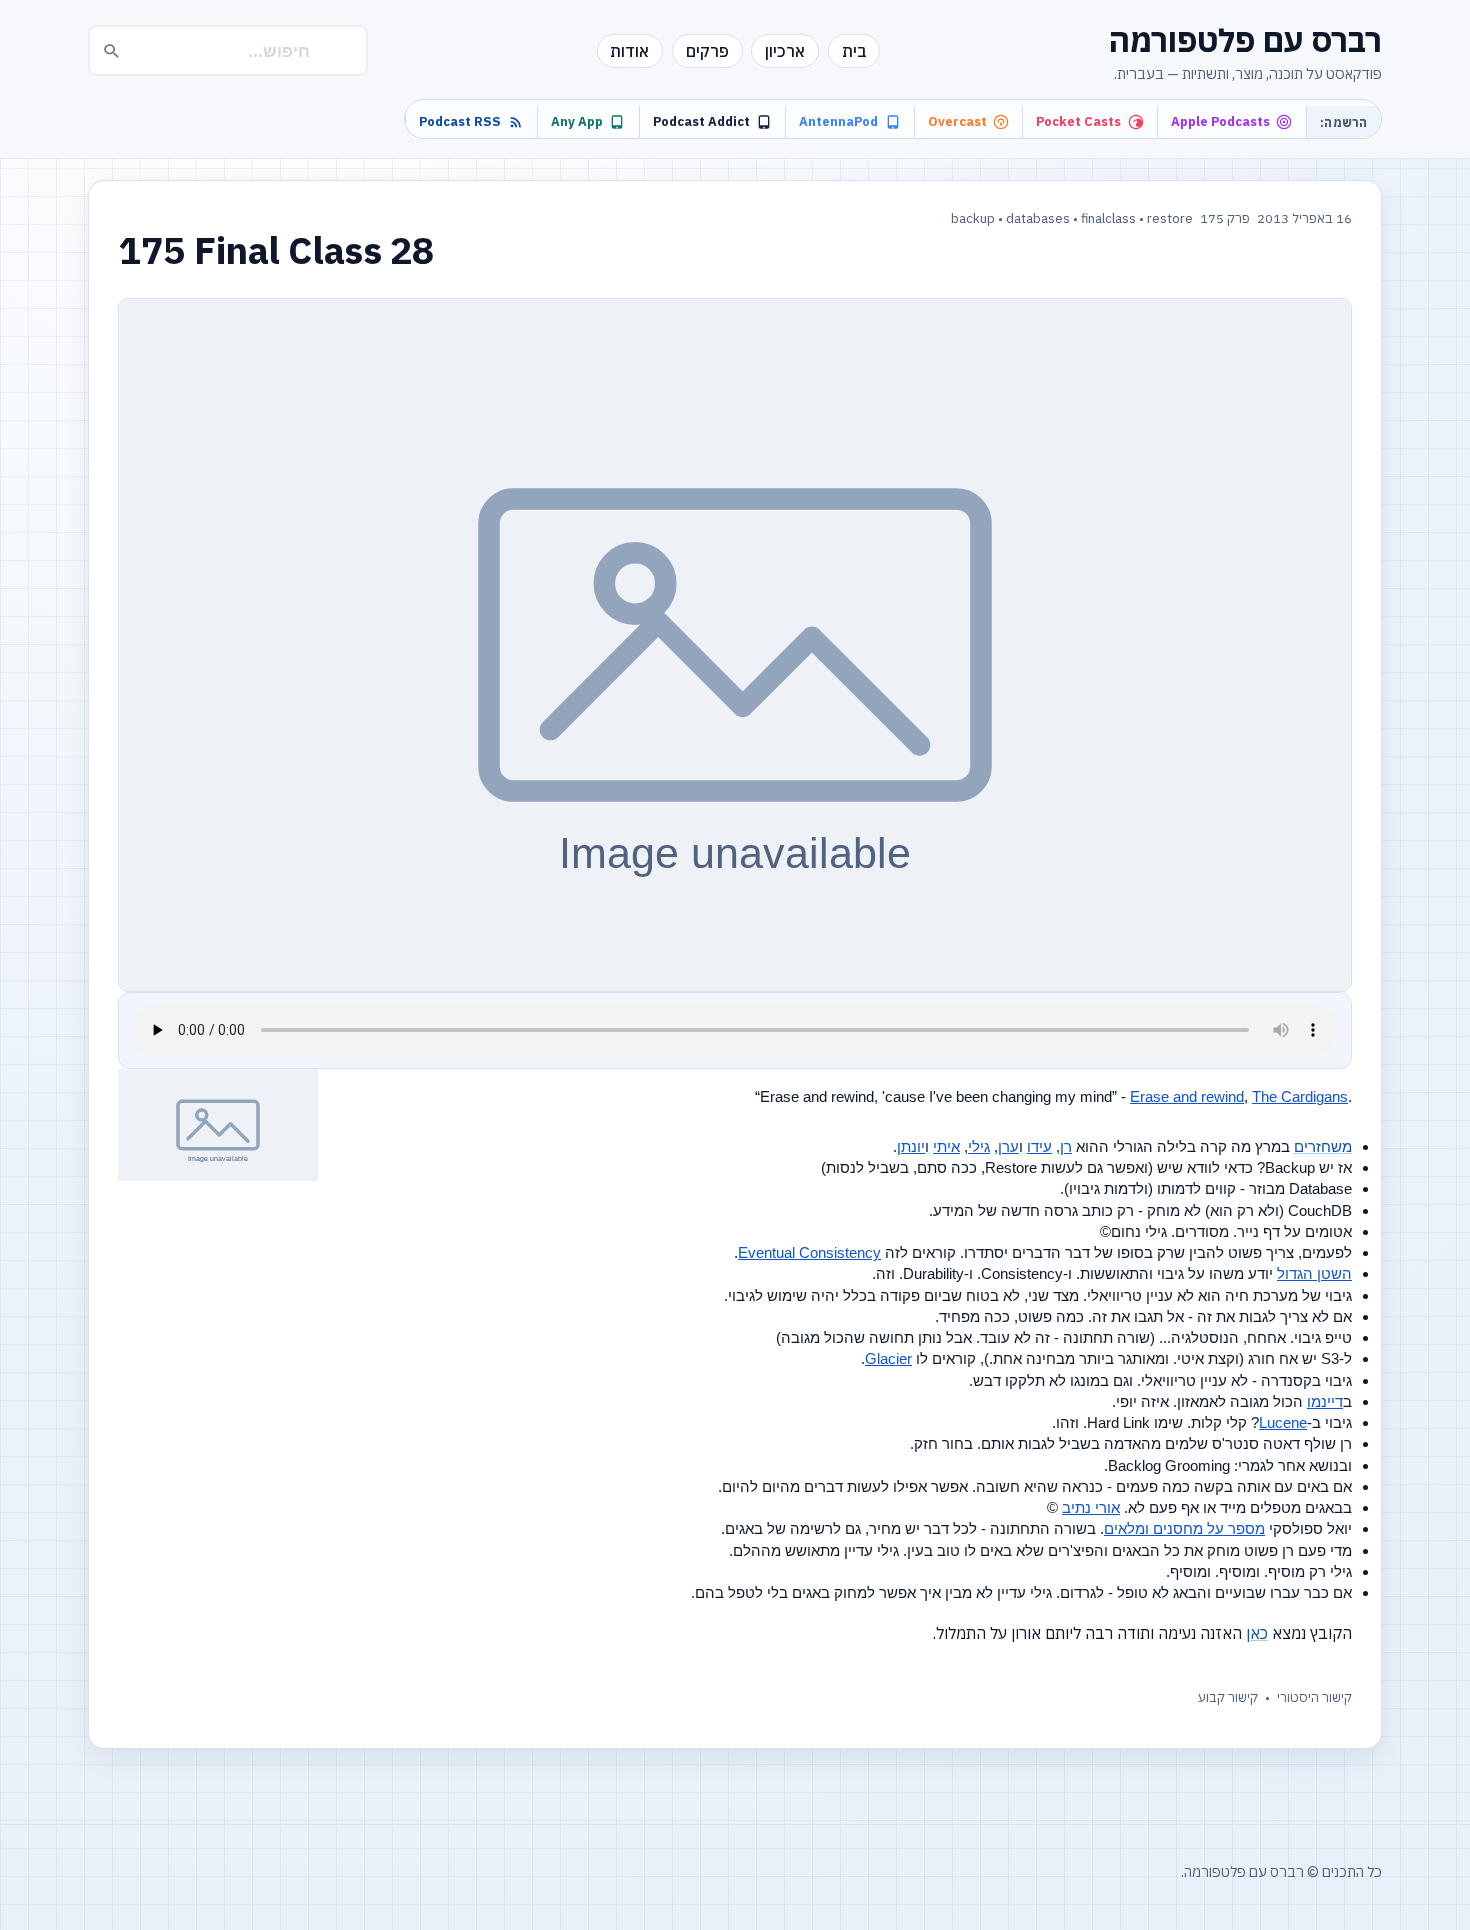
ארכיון (785, 51)
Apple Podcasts (1220, 121)
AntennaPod (838, 121)
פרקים (707, 51)
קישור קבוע (1228, 1697)
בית (854, 51)
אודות (629, 51)
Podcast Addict (701, 121)
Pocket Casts (1078, 121)
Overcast (957, 121)
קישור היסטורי (1314, 1697)
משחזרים (1323, 1146)
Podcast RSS (460, 121)
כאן (1257, 1633)
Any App (577, 121)
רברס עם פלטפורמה (1245, 40)
